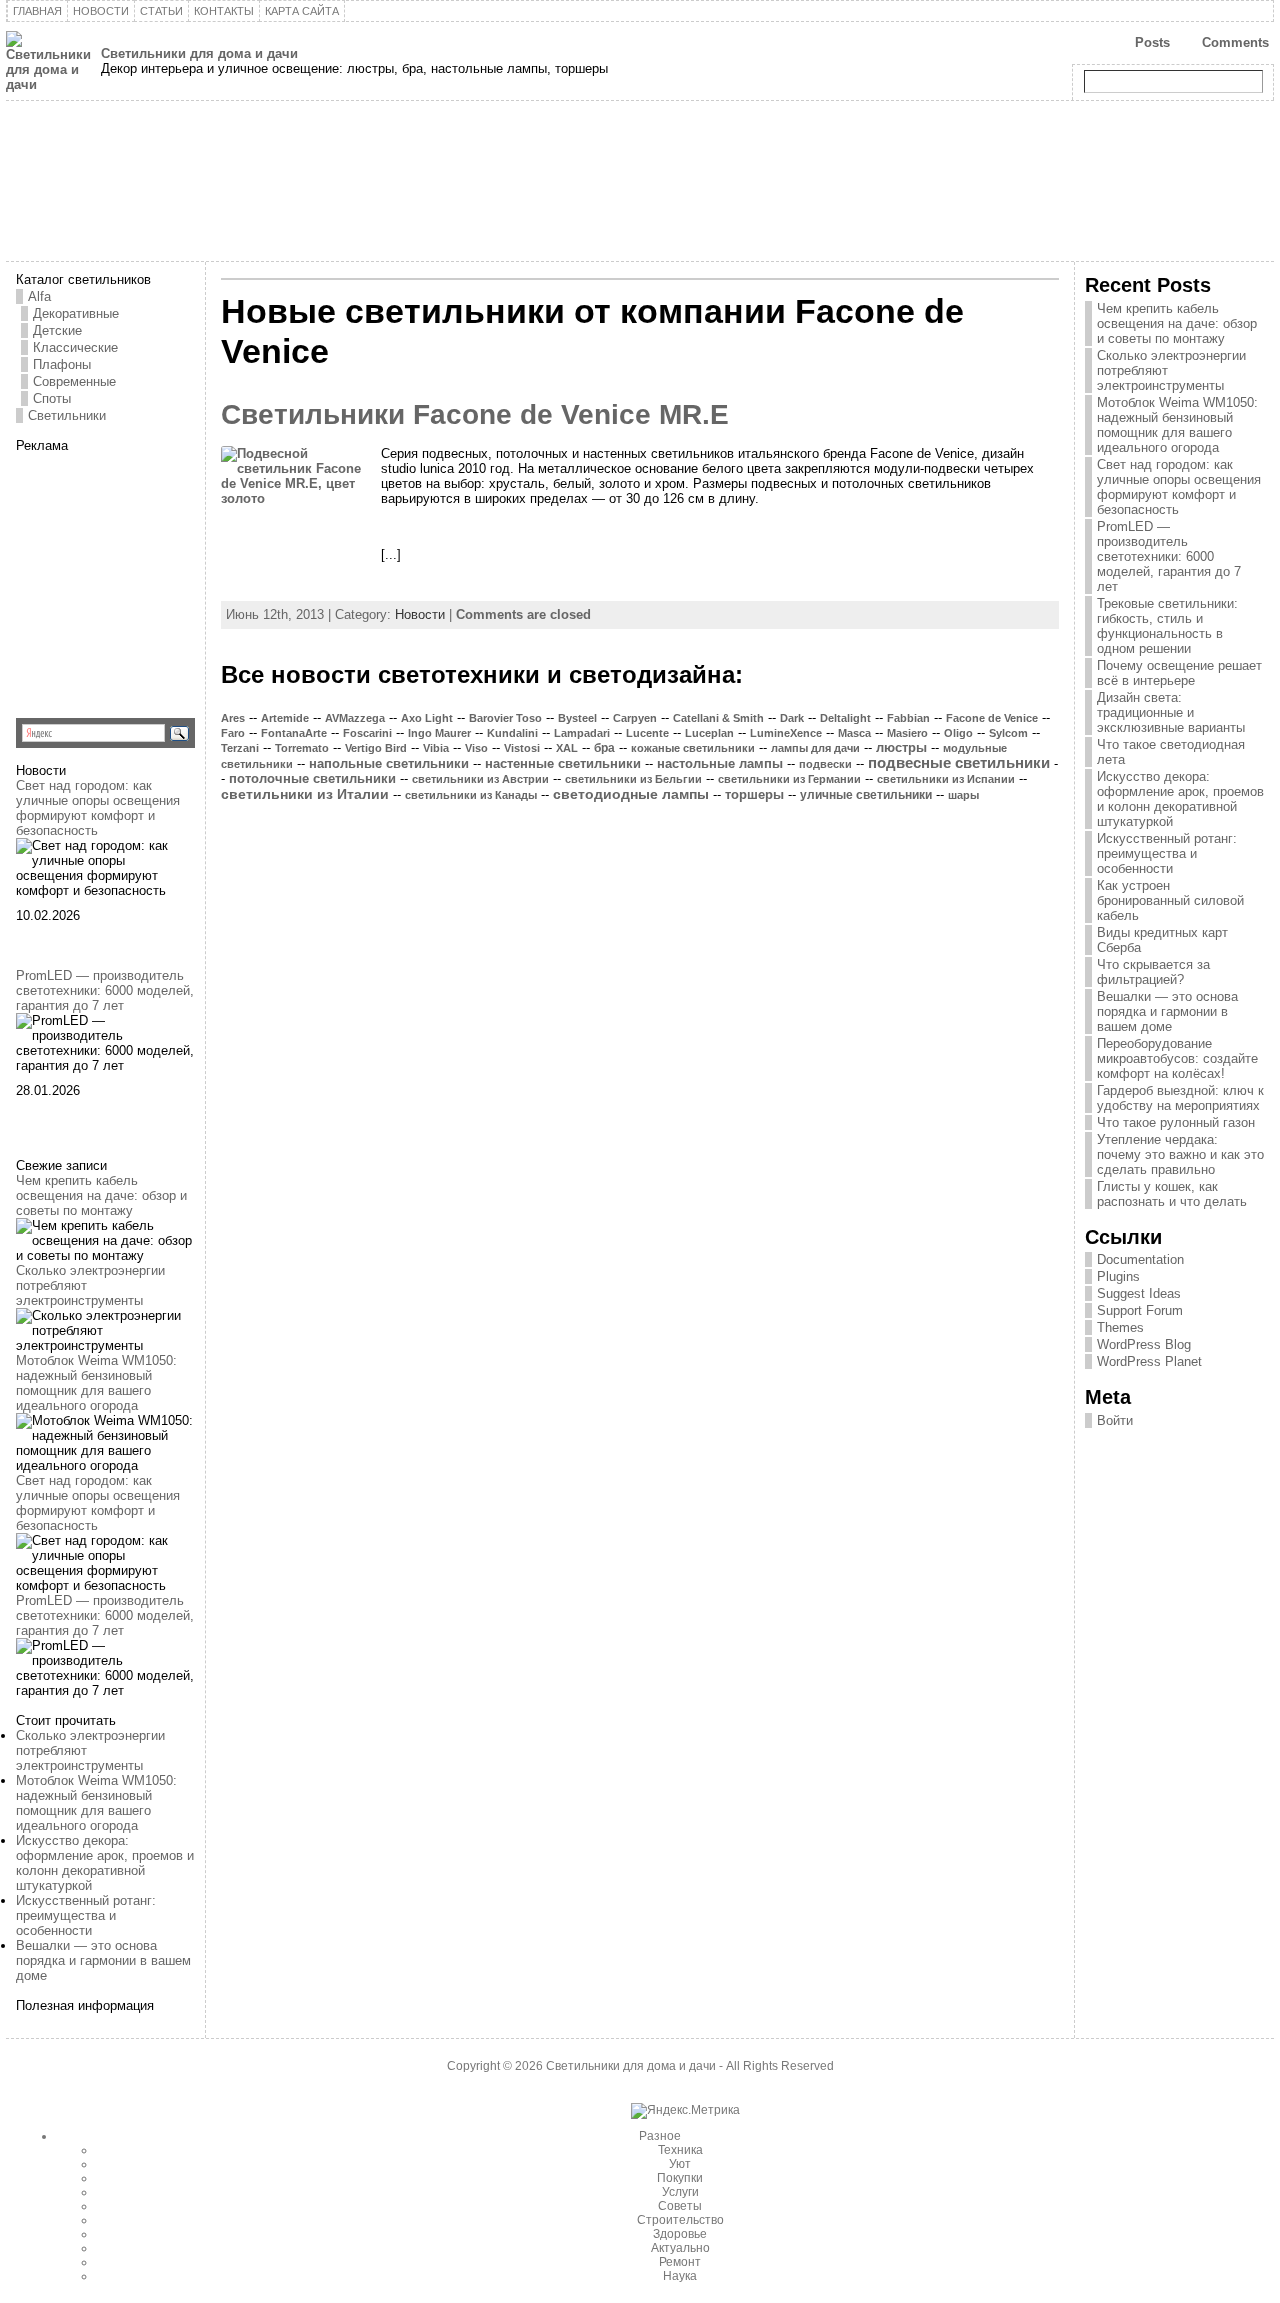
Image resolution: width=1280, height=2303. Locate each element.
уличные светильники (866, 795)
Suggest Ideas (1139, 1293)
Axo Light (427, 718)
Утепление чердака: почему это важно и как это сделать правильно (1180, 1154)
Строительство (680, 2220)
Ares (233, 718)
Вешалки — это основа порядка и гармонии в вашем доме (103, 1960)
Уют (680, 2164)
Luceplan (709, 733)
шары (963, 795)
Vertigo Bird (376, 748)
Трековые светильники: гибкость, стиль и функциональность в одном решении (1167, 626)
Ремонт (680, 2262)
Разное (660, 2136)
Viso (476, 748)
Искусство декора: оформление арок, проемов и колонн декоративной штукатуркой (105, 1863)
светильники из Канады (471, 795)
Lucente (647, 733)
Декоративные (76, 313)
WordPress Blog (1144, 1344)
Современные (74, 381)
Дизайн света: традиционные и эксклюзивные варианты (1171, 712)
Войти (1115, 1420)
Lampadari (582, 733)
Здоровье (680, 2234)
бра (604, 748)
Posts (1152, 42)
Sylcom (1008, 733)
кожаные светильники (693, 748)
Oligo (958, 733)
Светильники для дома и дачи (199, 53)
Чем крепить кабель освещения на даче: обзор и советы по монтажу (101, 1195)
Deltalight (845, 718)
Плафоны (62, 364)
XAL (567, 748)
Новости (420, 614)
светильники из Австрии (480, 779)
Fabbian (908, 718)
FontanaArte (294, 733)
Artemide (285, 718)
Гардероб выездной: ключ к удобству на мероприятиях (1180, 1098)
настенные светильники (563, 763)
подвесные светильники (959, 763)
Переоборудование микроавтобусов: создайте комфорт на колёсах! (1177, 1058)
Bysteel (577, 718)
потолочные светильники (312, 779)
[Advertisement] (141, 578)
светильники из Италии (305, 794)
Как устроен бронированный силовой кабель (1170, 900)
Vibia (436, 748)
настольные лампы (720, 764)
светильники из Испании (946, 779)
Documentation (1140, 1259)
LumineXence (786, 733)
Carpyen (635, 718)
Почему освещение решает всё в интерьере (1179, 673)
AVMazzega (355, 718)
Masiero (907, 733)
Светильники (67, 415)
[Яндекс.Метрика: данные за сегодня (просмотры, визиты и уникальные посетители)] (685, 2111)
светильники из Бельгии (633, 779)
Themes (1120, 1327)
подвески (825, 764)
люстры (901, 747)
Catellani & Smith (718, 718)
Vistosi (522, 748)
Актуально (680, 2248)
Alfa (39, 296)
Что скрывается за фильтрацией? (1153, 972)
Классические (75, 347)
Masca (854, 733)
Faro (233, 733)
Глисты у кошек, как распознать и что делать (1172, 1194)
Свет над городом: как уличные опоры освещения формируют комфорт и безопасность (98, 808)
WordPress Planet (1149, 1361)
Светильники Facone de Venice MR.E (475, 414)
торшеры (754, 795)
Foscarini (367, 733)
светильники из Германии (789, 779)
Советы (680, 2206)
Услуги (680, 2192)
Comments (1235, 42)
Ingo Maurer (439, 733)
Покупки (680, 2178)
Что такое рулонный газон (1176, 1122)
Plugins (1118, 1276)
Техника (680, 2150)
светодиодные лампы (631, 794)
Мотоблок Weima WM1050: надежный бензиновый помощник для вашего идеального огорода (96, 1383)
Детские (57, 330)
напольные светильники (389, 763)
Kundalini (512, 733)
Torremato (302, 748)
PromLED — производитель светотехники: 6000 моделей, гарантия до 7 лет (105, 990)
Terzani (240, 748)
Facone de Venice (992, 718)
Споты (52, 398)
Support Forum (1140, 1310)
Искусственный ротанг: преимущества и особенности (86, 1915)
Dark (792, 718)
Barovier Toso (505, 718)
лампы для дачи (815, 748)
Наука (680, 2276)
